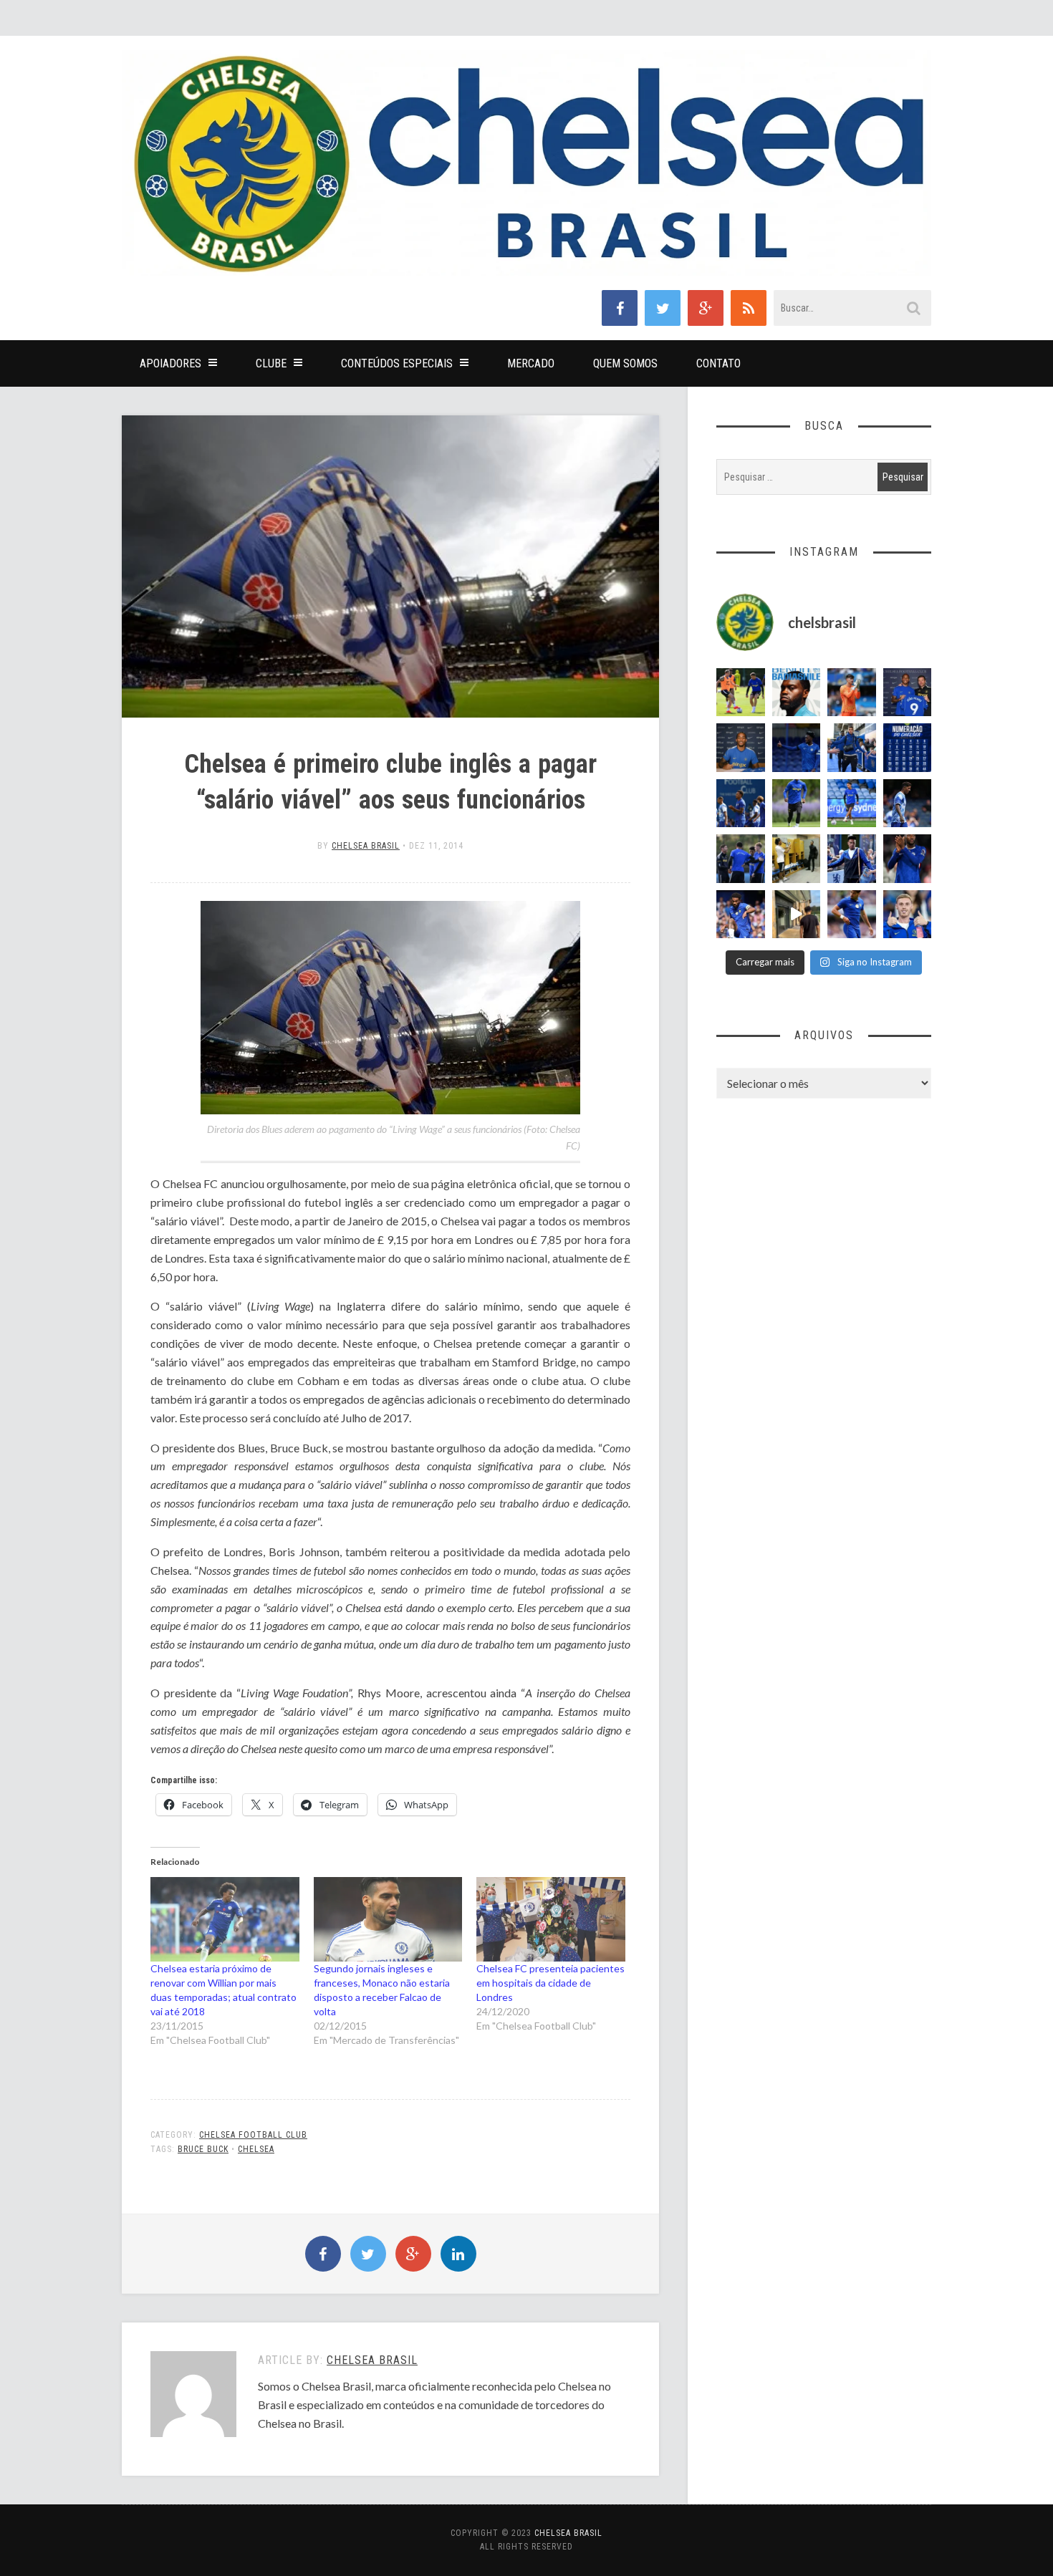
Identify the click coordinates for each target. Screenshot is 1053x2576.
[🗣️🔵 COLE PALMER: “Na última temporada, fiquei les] (908, 915)
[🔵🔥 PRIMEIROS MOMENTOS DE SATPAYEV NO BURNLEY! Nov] (797, 915)
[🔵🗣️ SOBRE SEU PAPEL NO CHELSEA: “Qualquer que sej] (741, 804)
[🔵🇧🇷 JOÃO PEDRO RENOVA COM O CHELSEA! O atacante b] (908, 693)
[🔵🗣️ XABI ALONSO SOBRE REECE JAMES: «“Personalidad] (741, 915)
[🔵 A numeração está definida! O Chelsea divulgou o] (908, 748)
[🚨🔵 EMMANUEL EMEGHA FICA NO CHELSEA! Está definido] (797, 804)
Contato (718, 363)
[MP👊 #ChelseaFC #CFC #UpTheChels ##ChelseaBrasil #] (852, 693)
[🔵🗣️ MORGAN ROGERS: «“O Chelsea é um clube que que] (852, 859)
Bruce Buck (203, 2149)
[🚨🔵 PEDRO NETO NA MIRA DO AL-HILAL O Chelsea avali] (852, 915)
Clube (271, 363)
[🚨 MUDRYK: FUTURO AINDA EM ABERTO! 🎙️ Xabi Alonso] (741, 693)
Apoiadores (170, 363)
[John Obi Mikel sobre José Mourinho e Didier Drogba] (797, 859)
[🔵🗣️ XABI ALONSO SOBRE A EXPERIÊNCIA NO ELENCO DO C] (741, 859)
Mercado (531, 363)
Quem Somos (625, 363)
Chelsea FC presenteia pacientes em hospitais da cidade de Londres (550, 1983)
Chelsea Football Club (253, 2135)
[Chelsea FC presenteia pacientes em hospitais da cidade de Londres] (551, 1920)
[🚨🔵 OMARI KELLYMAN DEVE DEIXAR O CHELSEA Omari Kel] (852, 804)
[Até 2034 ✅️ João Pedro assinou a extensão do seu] (741, 748)
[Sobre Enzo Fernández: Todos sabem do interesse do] (908, 804)
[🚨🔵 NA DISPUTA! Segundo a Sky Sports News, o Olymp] (908, 859)
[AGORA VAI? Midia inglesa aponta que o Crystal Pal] (797, 748)
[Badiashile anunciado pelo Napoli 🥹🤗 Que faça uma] (797, 693)
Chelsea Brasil (366, 846)
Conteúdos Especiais (397, 363)
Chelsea (256, 2149)
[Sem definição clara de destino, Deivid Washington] (852, 748)
